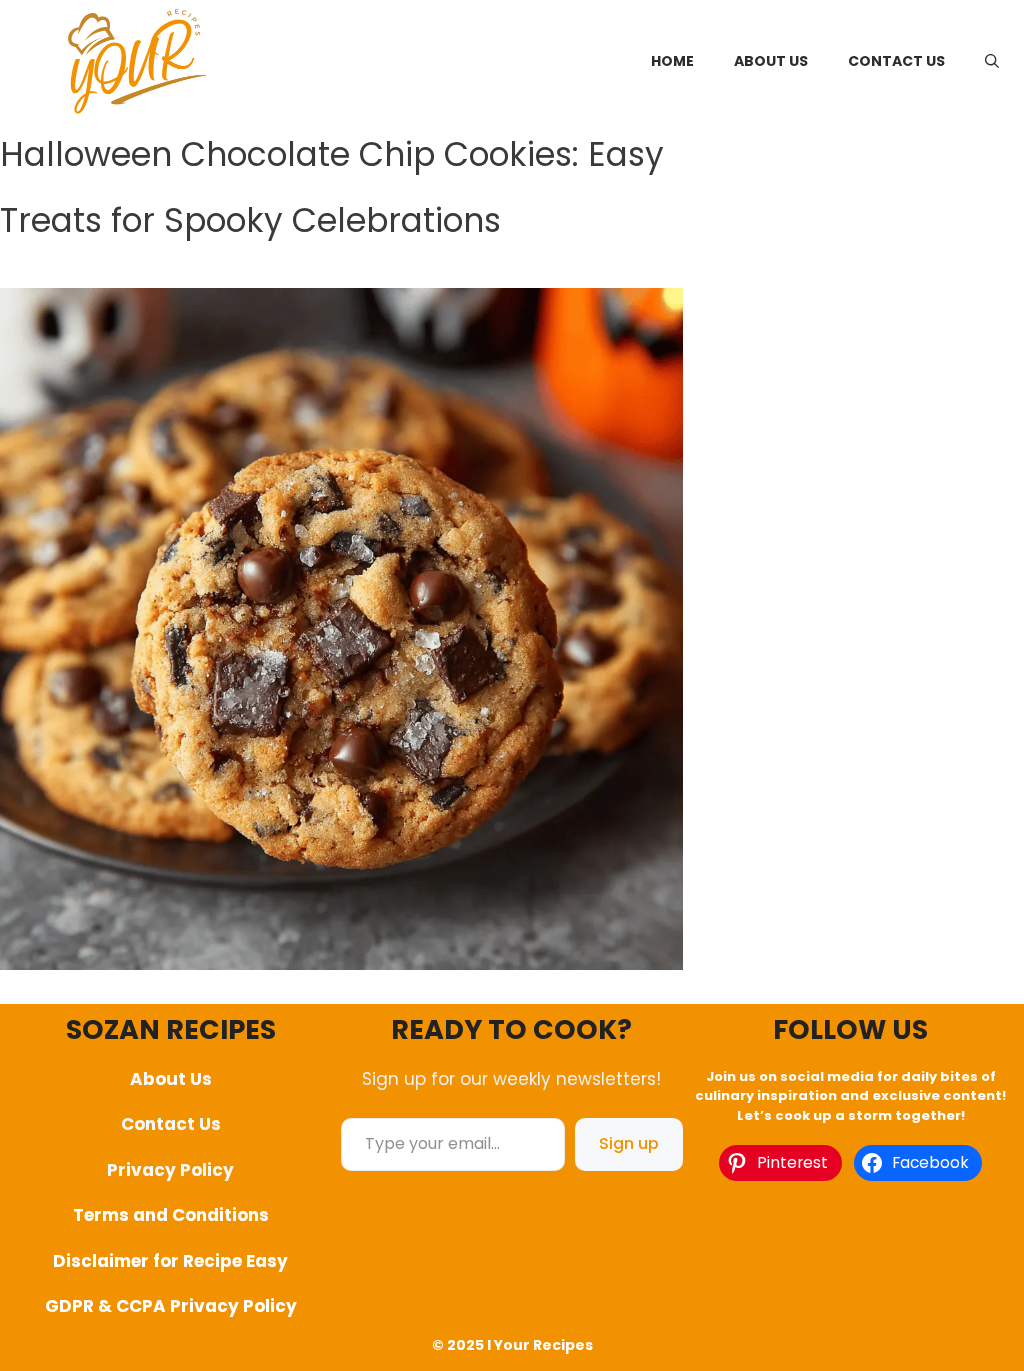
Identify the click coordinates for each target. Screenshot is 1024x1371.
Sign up (629, 1143)
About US (771, 61)
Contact (158, 1124)
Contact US (896, 61)
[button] (992, 61)
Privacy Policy (170, 1170)
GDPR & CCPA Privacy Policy (171, 1306)
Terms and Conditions (171, 1215)
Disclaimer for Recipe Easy (170, 1261)
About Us (171, 1079)
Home (672, 61)
